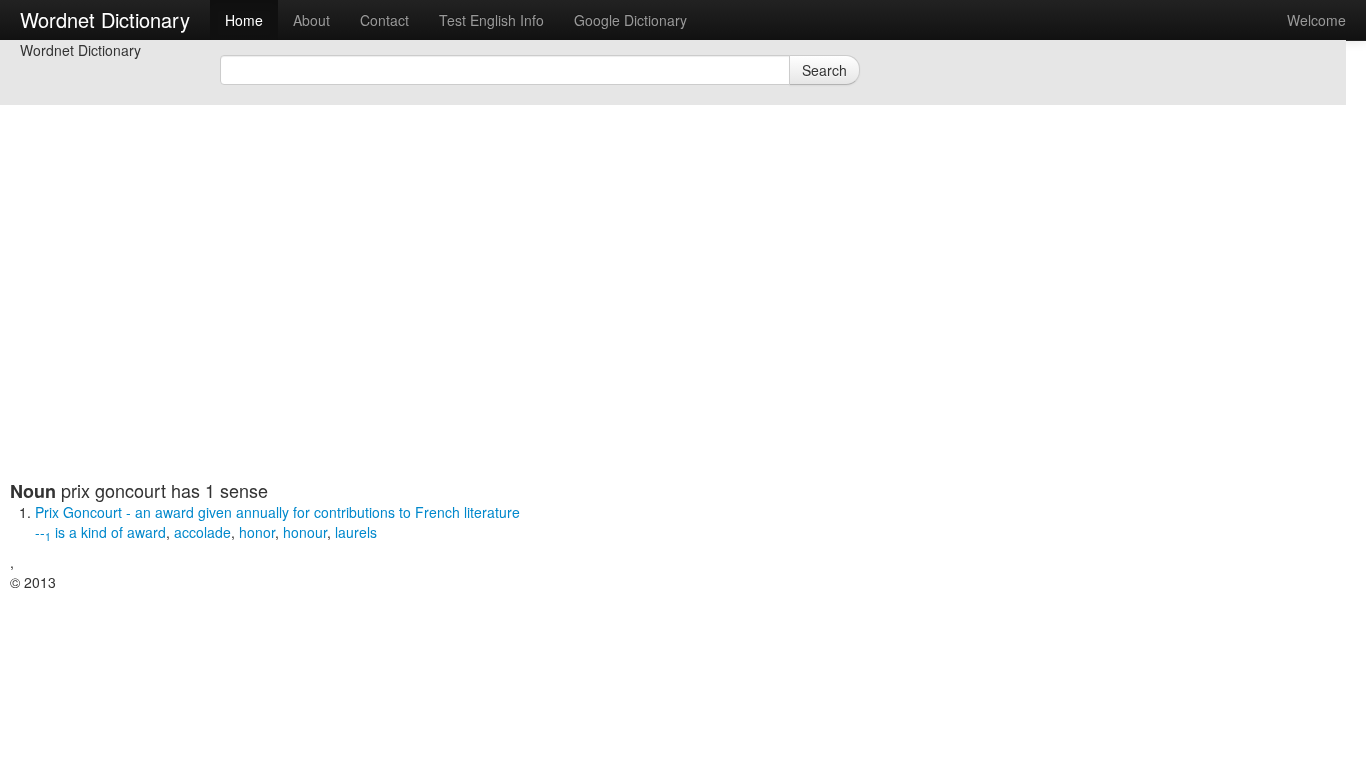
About (311, 20)
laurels (356, 532)
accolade (202, 532)
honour (305, 532)
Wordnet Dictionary (105, 19)
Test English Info (491, 20)
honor (257, 532)
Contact (384, 20)
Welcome (1316, 20)
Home (244, 20)
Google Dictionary (630, 20)
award (146, 532)
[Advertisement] (495, 340)
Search (824, 70)
